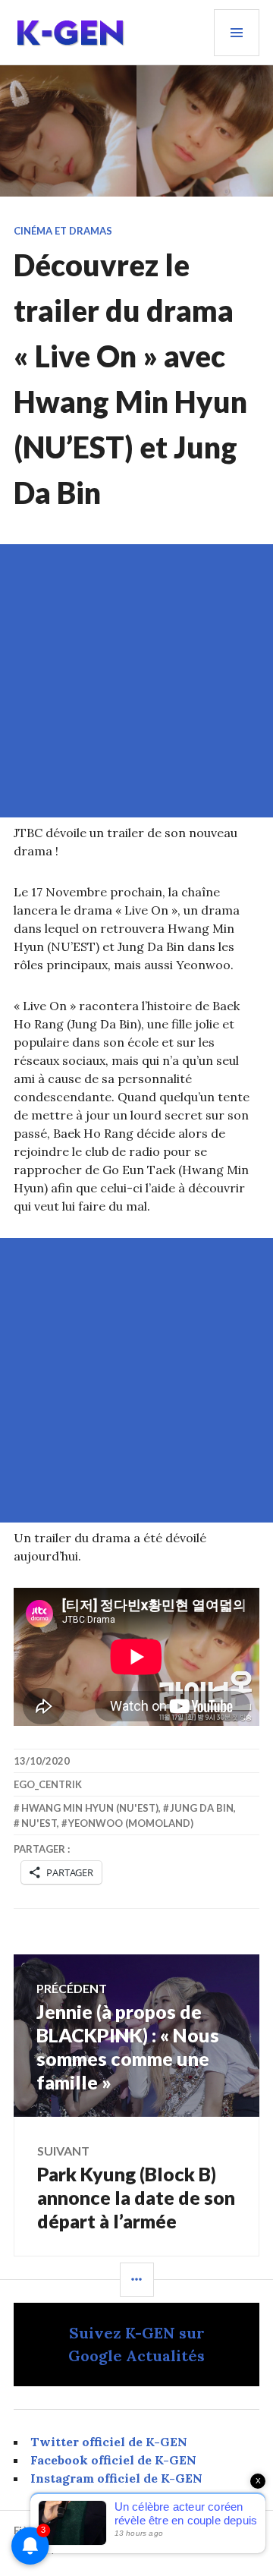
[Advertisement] (136, 681)
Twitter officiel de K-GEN (109, 2442)
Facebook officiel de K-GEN (113, 2460)
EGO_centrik (48, 1784)
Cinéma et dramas (63, 231)
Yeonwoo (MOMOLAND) (131, 1823)
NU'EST (39, 1823)
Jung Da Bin (202, 1808)
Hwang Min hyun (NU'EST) (90, 1808)
